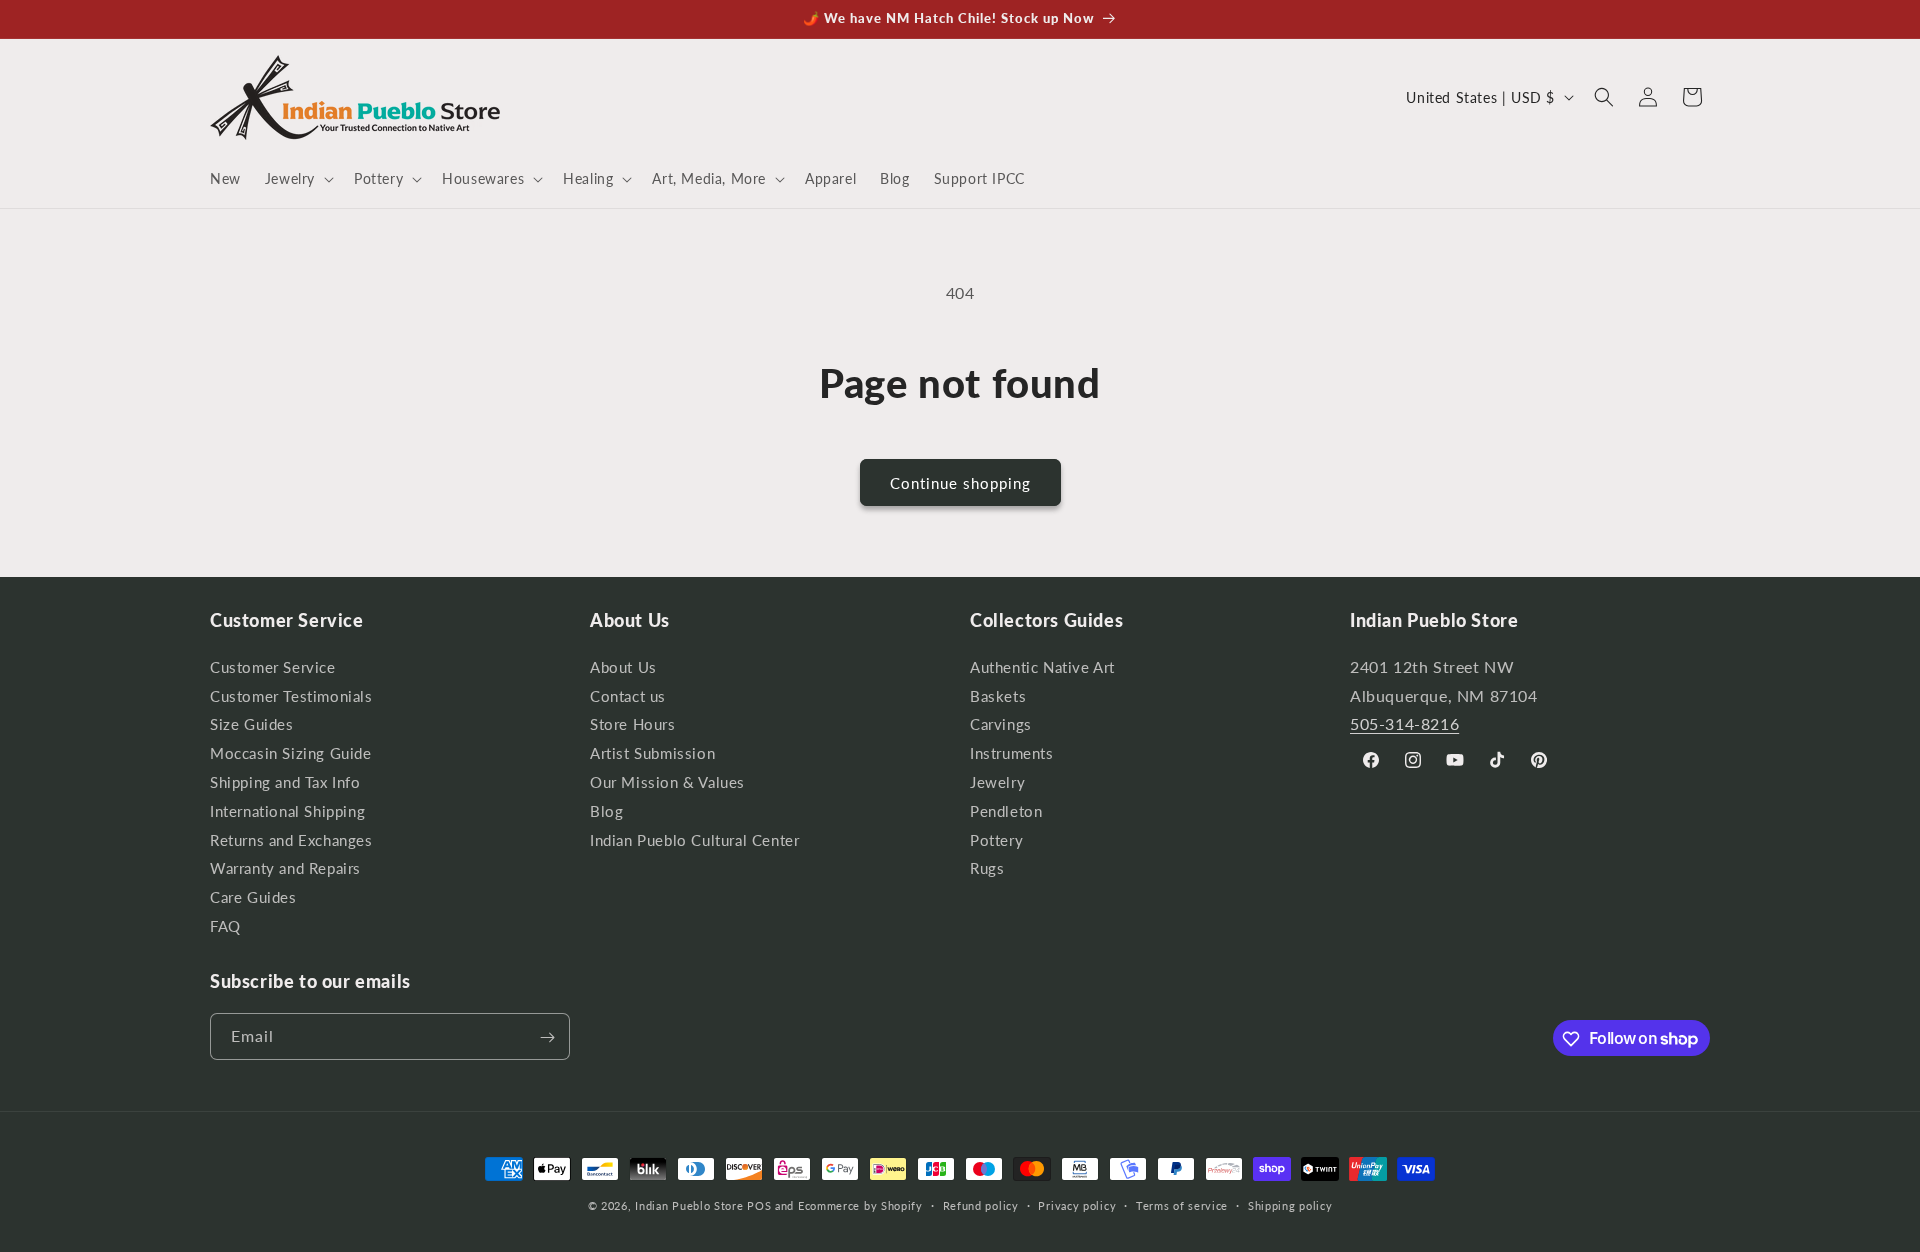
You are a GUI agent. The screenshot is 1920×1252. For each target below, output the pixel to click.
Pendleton (1006, 810)
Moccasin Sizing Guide (291, 753)
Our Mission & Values (667, 781)
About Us (623, 669)
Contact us (628, 695)
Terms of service (1182, 1204)
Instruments (1012, 753)
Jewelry (997, 781)
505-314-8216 (1404, 723)
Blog (606, 810)
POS (759, 1205)
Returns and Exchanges (291, 839)
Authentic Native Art (1042, 669)
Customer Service (273, 669)
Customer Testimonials (291, 695)
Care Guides (253, 897)
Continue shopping (960, 483)
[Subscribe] (547, 1037)
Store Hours (633, 724)
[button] (297, 179)
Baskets (998, 695)
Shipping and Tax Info (285, 781)
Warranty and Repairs (285, 868)
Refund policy (981, 1204)
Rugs (987, 868)
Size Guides (252, 724)
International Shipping (287, 810)
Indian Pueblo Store (689, 1205)
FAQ (225, 925)
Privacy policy (1077, 1204)
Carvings (1001, 724)
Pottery (996, 839)
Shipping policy (1290, 1204)
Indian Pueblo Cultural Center (694, 839)
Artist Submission (652, 753)
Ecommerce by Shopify (860, 1205)
